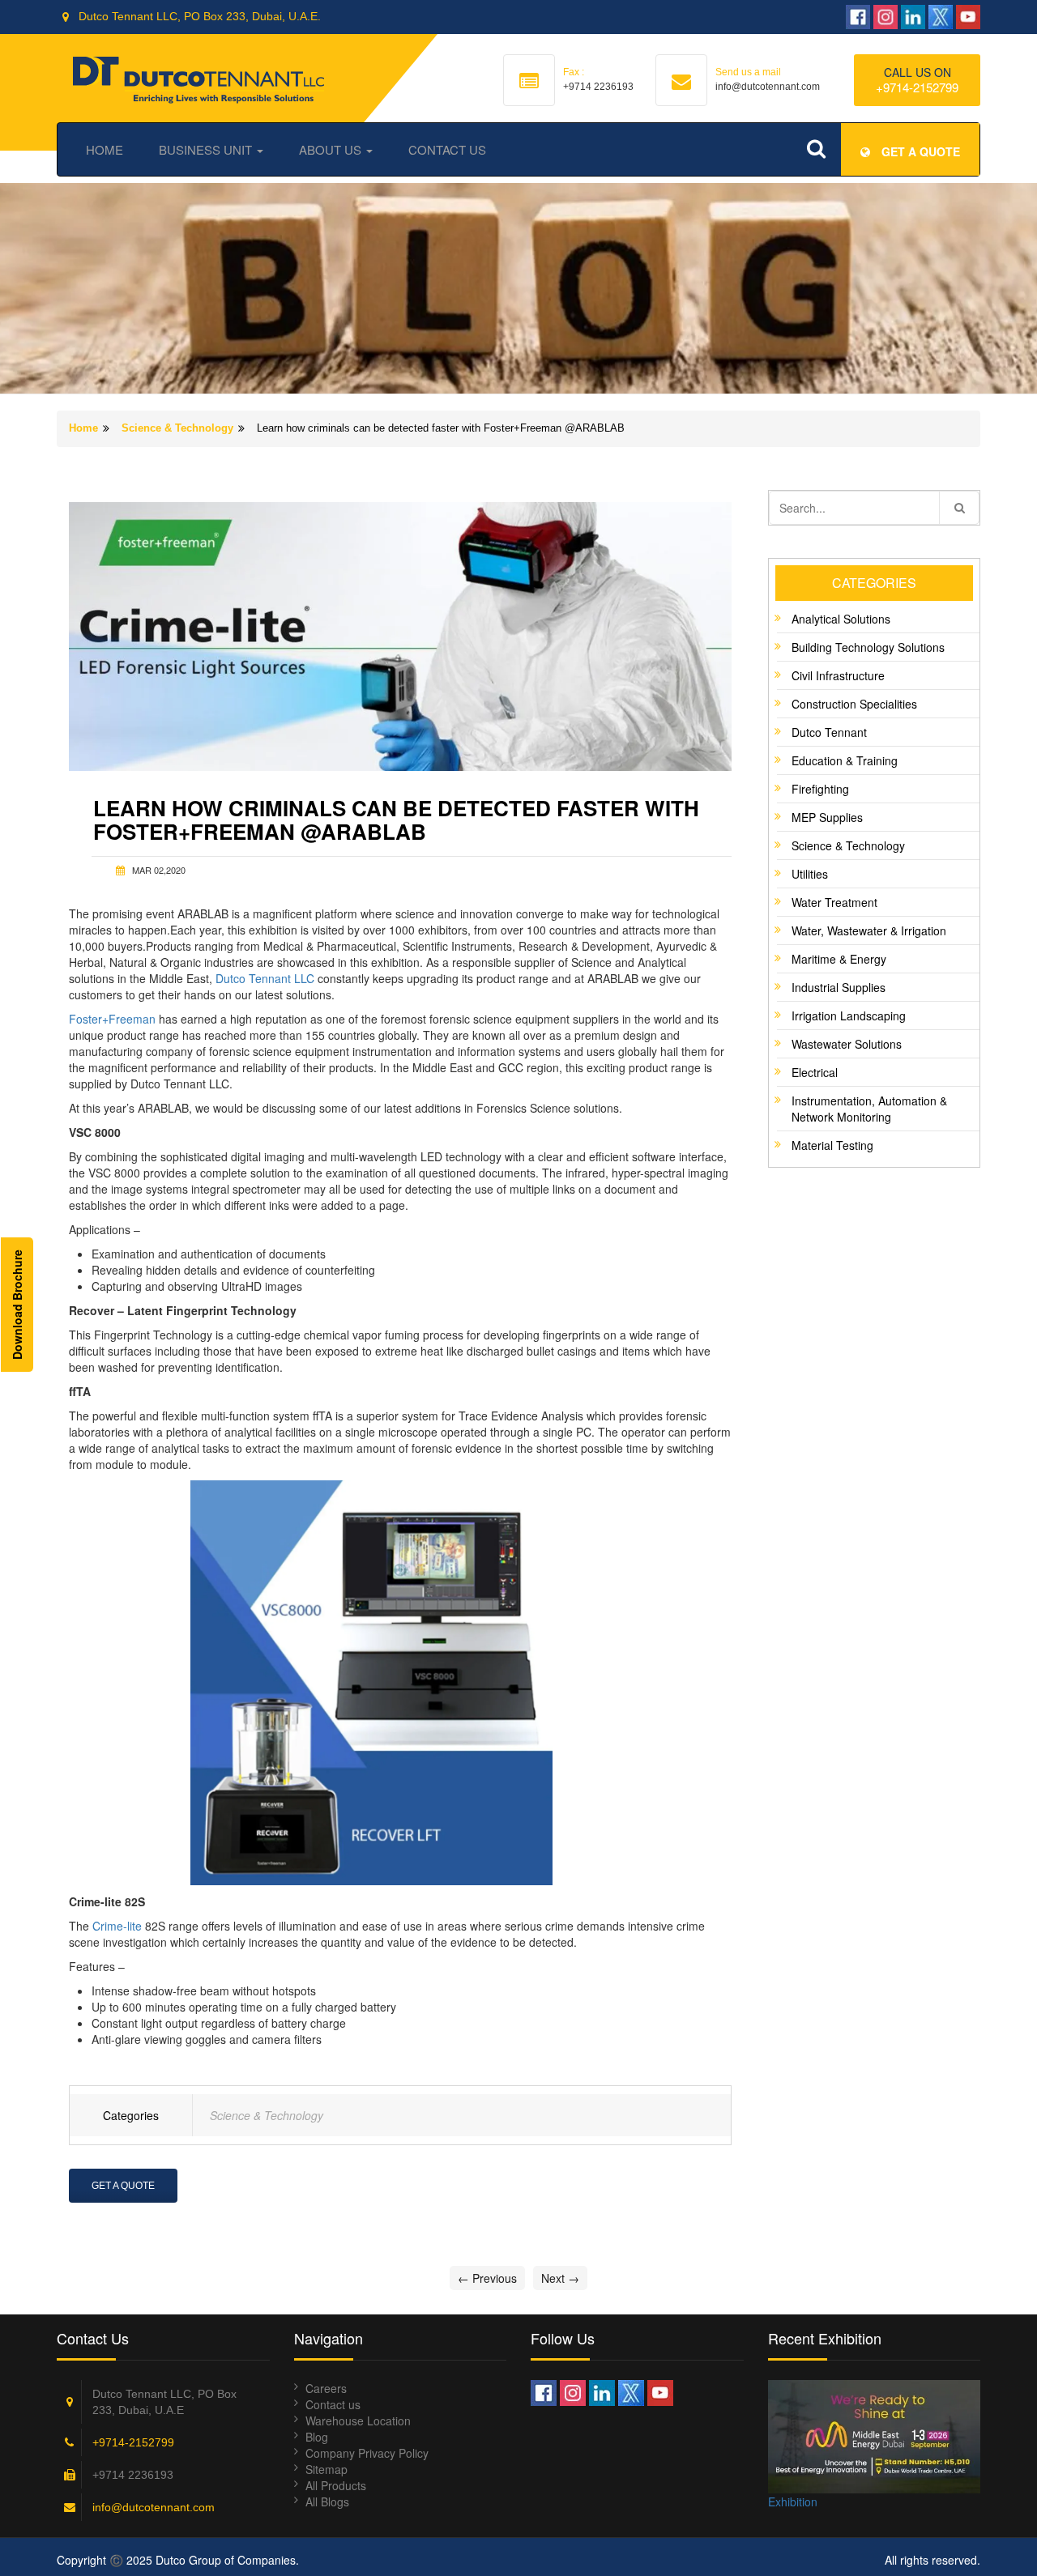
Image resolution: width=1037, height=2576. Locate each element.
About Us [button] (332, 149)
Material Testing (832, 1145)
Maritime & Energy (839, 959)
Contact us (333, 2404)
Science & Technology (177, 428)
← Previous (487, 2278)
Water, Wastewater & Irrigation (869, 930)
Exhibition (793, 2501)
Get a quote (919, 151)
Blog (317, 2437)
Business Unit (207, 149)
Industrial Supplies (839, 987)
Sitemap (326, 2469)
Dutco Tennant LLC (265, 978)
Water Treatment (834, 902)
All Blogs (327, 2501)
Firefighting (820, 789)
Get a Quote (123, 2186)
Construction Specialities (854, 704)
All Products (336, 2485)
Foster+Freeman (112, 1019)
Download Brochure (17, 1305)
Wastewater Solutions (847, 1044)
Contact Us (447, 149)
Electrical (815, 1072)
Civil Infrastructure (838, 675)
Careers (326, 2388)
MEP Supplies (827, 817)
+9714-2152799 (917, 87)
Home (105, 149)
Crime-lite (117, 1926)
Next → (560, 2278)
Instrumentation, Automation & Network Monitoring (869, 1109)
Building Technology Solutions (868, 647)
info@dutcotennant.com (154, 2507)
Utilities (810, 874)
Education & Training (845, 760)
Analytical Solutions (841, 619)
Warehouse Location (358, 2421)
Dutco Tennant (829, 732)
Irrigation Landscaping (849, 1015)
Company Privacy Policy (367, 2453)
